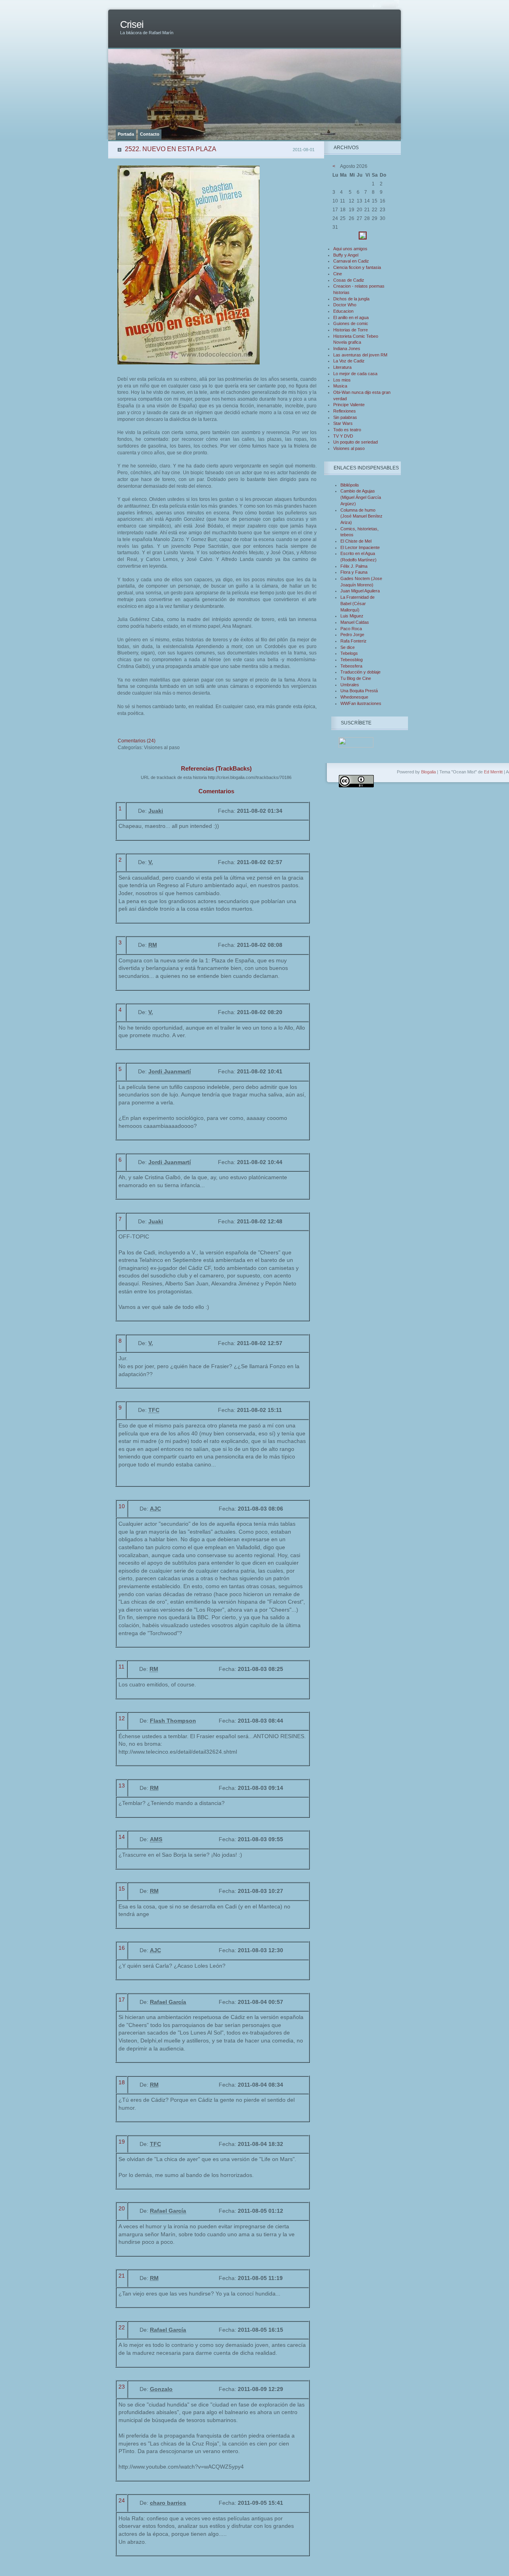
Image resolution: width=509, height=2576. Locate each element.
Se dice (348, 647)
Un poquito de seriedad (356, 442)
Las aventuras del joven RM (360, 355)
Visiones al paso (349, 448)
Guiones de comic (351, 323)
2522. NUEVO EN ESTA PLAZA (171, 149)
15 (122, 1889)
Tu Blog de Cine (356, 678)
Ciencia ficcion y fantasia (357, 267)
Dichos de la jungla (351, 299)
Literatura (342, 367)
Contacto (150, 134)
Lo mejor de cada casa (355, 374)
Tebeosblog (352, 660)
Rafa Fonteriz (354, 641)
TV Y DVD (343, 436)
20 (122, 2208)
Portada (126, 134)
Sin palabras (345, 417)
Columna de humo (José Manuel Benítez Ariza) (361, 516)
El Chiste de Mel (356, 541)
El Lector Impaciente (360, 547)
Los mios (342, 380)
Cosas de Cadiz (349, 280)
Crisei (132, 24)
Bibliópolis (350, 485)
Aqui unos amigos (350, 249)
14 (122, 1837)
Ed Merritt (493, 772)
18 (122, 2082)
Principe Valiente (349, 405)
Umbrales (350, 685)
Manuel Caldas (355, 622)
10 (122, 1506)
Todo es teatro (347, 430)
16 (122, 1948)
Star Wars (343, 423)
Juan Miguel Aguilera (360, 591)
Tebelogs (349, 653)
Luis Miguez (352, 616)
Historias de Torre (351, 330)
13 (122, 1785)
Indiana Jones (347, 349)
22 (122, 2327)
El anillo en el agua (351, 317)
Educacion (343, 311)
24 (122, 2500)
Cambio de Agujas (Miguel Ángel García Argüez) (361, 497)
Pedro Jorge (352, 635)
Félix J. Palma (354, 566)
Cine (338, 274)
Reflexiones (345, 411)
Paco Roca (351, 629)
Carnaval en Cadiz (351, 261)
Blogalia (428, 772)
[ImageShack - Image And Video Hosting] (363, 238)
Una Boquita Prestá (359, 691)
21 (122, 2276)
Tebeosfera (351, 666)
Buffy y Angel (346, 255)
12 (122, 1718)
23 (122, 2387)
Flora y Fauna (354, 572)
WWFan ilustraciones (361, 703)
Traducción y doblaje (360, 672)
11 (121, 1667)
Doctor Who (345, 305)
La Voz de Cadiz (349, 361)
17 (122, 2000)
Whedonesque (354, 697)
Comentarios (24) (137, 741)
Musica (340, 386)
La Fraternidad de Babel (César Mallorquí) (357, 603)
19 (122, 2142)
